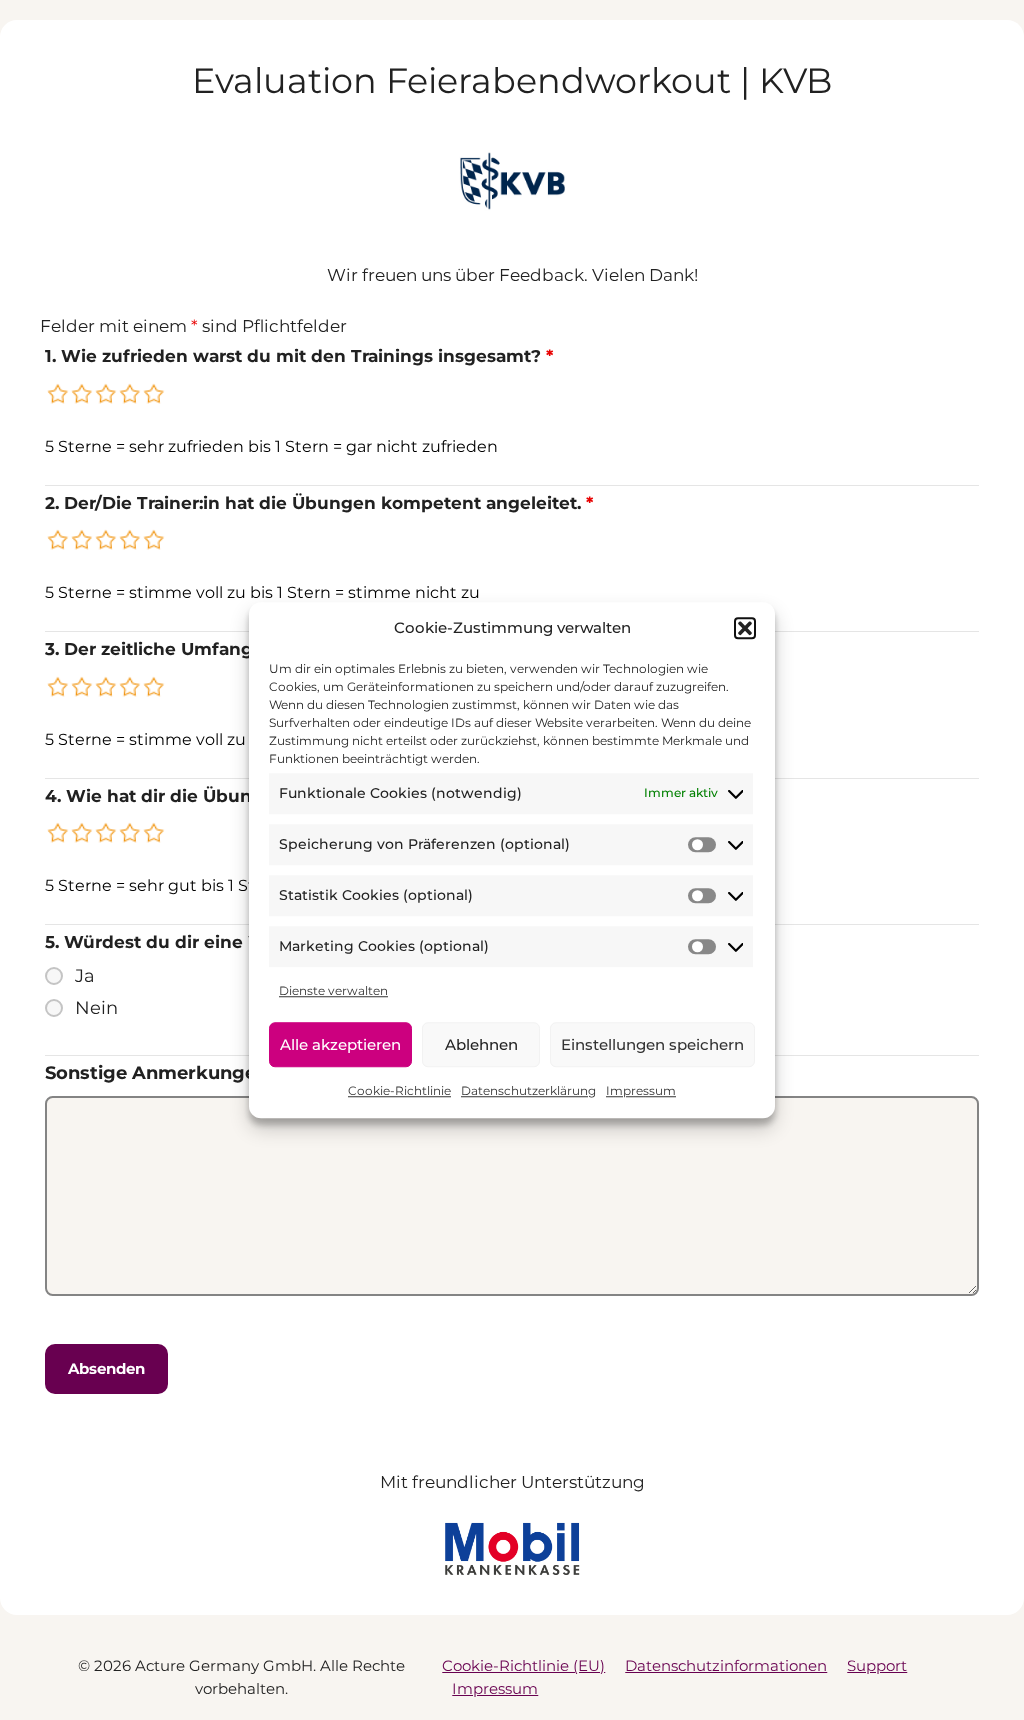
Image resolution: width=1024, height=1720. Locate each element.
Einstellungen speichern (652, 1044)
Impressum (641, 1090)
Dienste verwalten (333, 990)
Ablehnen (481, 1044)
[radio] (59, 394)
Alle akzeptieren (340, 1044)
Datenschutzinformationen (726, 1665)
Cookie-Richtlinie (399, 1090)
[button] (745, 629)
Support (877, 1665)
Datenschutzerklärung (528, 1090)
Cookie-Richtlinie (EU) (523, 1665)
